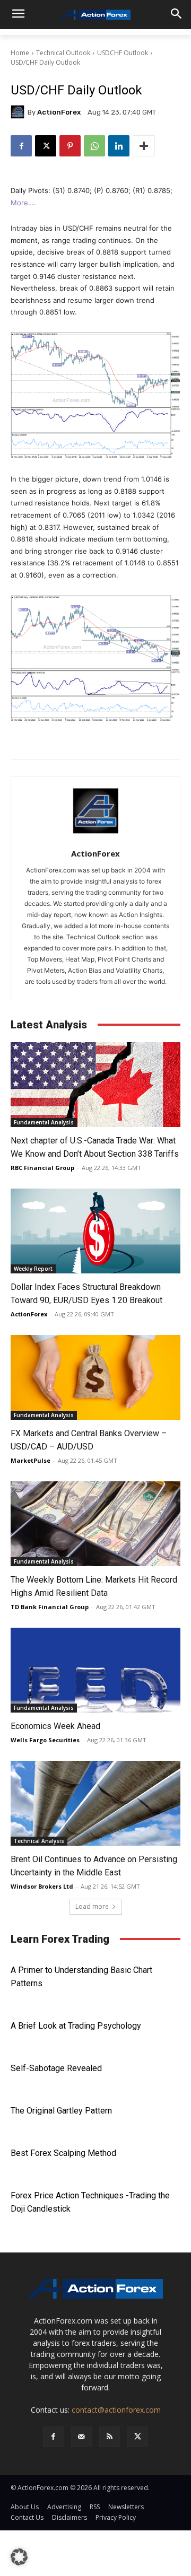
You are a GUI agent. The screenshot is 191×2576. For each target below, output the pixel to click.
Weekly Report (33, 1269)
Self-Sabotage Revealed (56, 2068)
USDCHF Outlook (123, 53)
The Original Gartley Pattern (61, 2111)
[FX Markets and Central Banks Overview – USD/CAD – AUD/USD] (95, 1377)
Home (20, 53)
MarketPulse (31, 1460)
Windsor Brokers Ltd (42, 1886)
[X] (46, 146)
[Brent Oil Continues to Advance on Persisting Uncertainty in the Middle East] (95, 1803)
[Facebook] (21, 146)
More (19, 203)
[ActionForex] (19, 112)
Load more (92, 1906)
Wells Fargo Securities (45, 1740)
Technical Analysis (39, 1841)
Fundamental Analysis (44, 1122)
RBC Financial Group (42, 1168)
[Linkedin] (119, 146)
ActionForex (59, 112)
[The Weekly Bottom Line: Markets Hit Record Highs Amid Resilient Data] (95, 1524)
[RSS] (110, 2437)
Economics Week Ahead (55, 1726)
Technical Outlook (63, 53)
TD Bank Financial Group (50, 1607)
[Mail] (81, 2437)
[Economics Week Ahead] (95, 1670)
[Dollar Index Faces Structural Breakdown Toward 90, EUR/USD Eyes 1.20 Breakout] (95, 1231)
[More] (144, 146)
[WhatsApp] (94, 146)
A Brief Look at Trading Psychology (76, 2026)
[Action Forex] (95, 15)
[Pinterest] (70, 146)
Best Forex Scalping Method (63, 2153)
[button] (19, 2557)
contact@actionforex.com (116, 2410)
